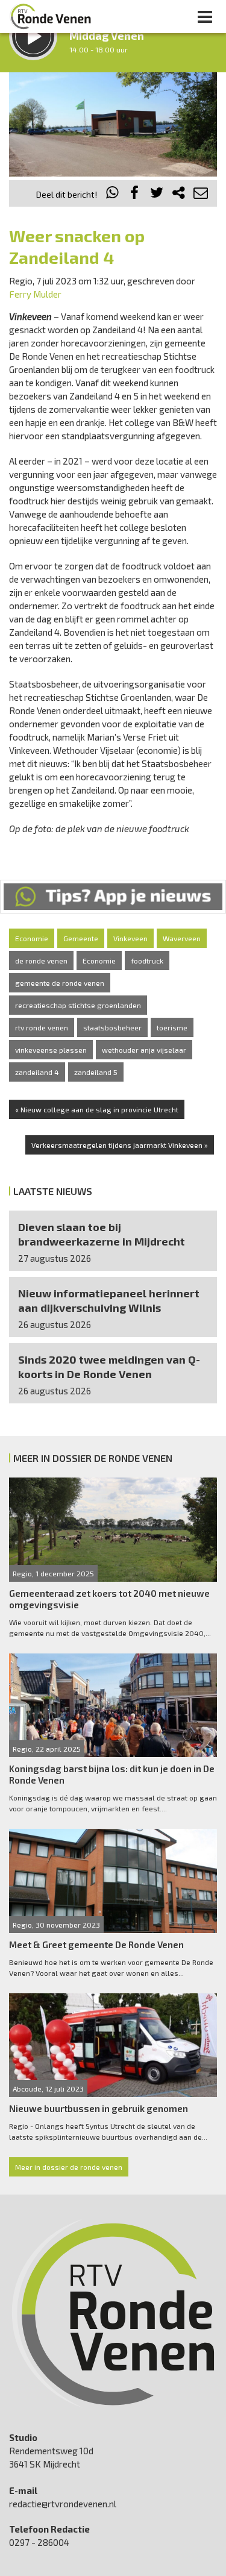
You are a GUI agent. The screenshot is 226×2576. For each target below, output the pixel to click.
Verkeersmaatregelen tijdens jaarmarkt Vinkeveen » (120, 1145)
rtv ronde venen (42, 1027)
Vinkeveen (130, 938)
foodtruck (147, 961)
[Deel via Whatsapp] (113, 194)
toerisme (172, 1027)
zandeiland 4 (37, 1072)
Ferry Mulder (35, 294)
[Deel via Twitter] (157, 194)
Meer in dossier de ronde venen (69, 2167)
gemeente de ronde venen (60, 983)
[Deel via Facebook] (135, 194)
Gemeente (81, 938)
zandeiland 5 (96, 1072)
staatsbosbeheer (112, 1027)
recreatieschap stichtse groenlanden (78, 1005)
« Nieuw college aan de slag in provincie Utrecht (97, 1109)
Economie (32, 938)
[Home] (51, 16)
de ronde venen (41, 961)
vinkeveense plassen (51, 1050)
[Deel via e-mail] (201, 194)
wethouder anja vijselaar (144, 1050)
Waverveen (182, 938)
